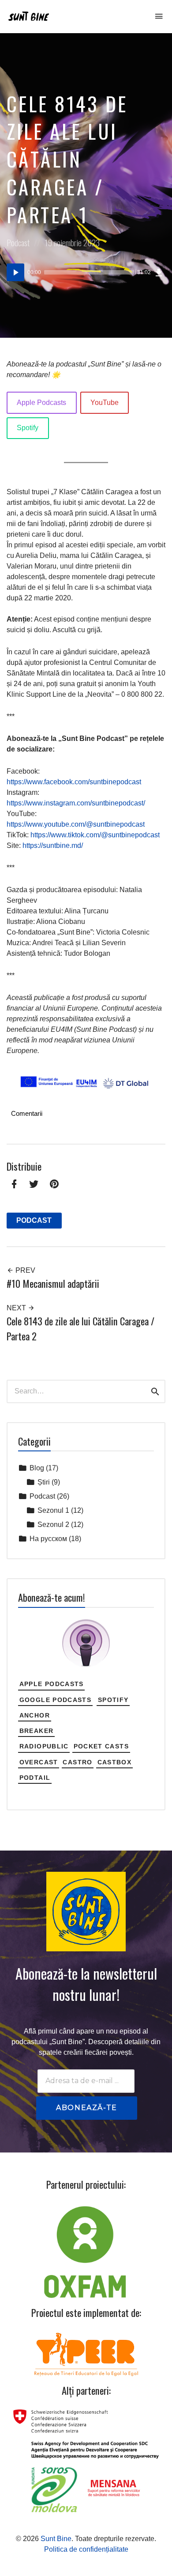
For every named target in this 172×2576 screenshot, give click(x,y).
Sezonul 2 (53, 1525)
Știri (44, 1482)
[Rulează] (15, 272)
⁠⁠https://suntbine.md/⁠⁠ (53, 845)
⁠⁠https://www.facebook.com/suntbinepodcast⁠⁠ (74, 782)
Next (17, 1308)
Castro (77, 1762)
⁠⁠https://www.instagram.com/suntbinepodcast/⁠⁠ (76, 803)
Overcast (39, 1762)
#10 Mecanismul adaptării (53, 1283)
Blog (37, 1468)
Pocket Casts (101, 1746)
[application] (86, 272)
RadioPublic (44, 1746)
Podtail (35, 1778)
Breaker (37, 1731)
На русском (48, 1539)
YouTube (105, 403)
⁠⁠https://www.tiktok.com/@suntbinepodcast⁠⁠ (95, 835)
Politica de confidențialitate (86, 2549)
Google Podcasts (55, 1700)
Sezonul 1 (53, 1510)
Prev (24, 1270)
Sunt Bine (56, 2539)
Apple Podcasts (41, 403)
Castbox (115, 1762)
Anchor (35, 1715)
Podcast (18, 242)
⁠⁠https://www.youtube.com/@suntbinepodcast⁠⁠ (76, 824)
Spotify (28, 428)
